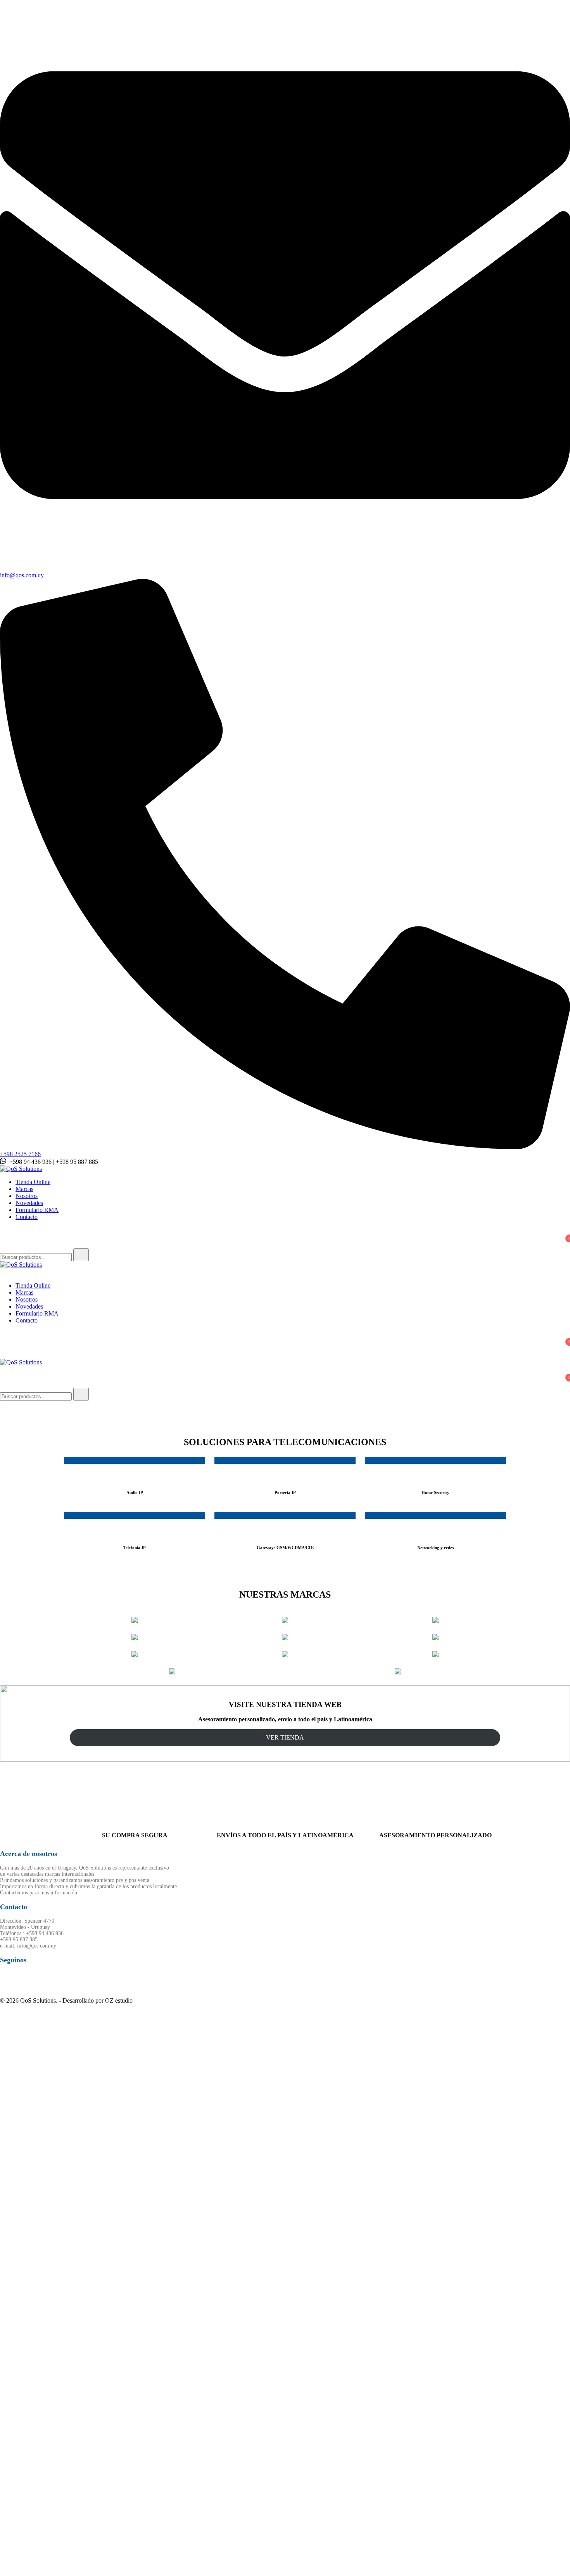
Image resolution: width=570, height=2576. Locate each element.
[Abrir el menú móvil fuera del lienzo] (3, 1355)
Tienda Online (33, 1182)
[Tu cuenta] (5, 1234)
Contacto (27, 1217)
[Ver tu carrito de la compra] (5, 1245)
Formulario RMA (37, 1210)
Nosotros (27, 1196)
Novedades (29, 1203)
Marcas (24, 1189)
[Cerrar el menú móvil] (3, 1272)
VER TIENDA (285, 1737)
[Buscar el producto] (81, 1255)
